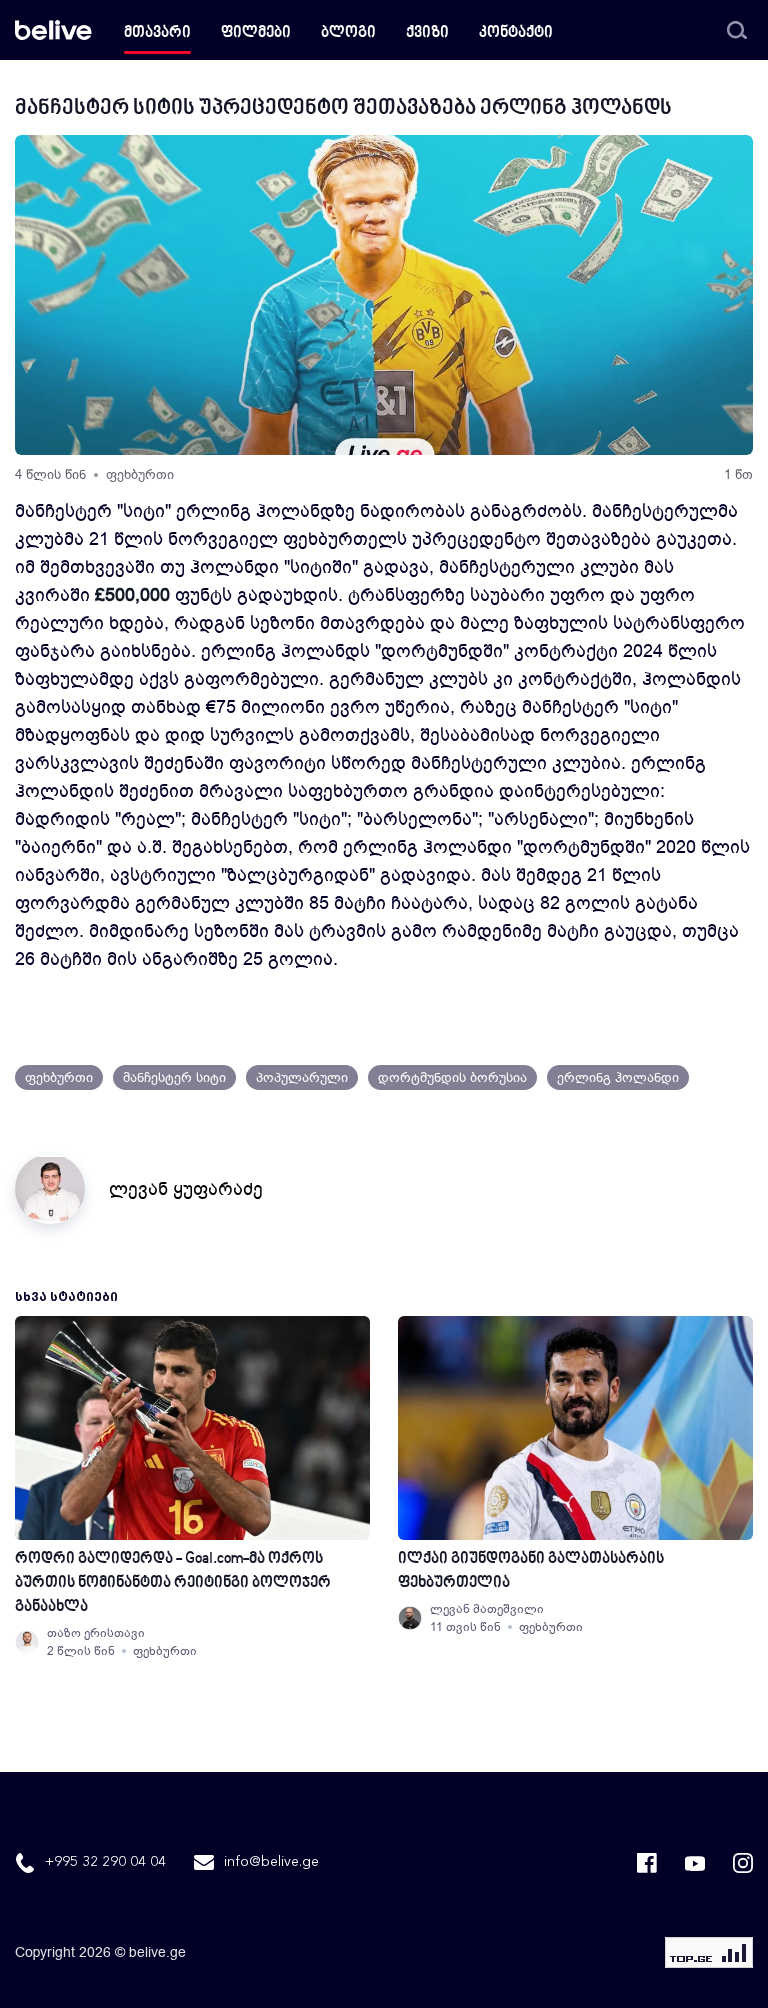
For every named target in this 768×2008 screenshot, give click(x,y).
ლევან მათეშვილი (487, 1609)
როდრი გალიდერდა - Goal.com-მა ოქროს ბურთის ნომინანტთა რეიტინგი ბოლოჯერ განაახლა (173, 1583)
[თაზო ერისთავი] (27, 1642)
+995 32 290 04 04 (105, 1862)
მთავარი (157, 33)
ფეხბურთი (140, 474)
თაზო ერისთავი (96, 1633)
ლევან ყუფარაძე (186, 1189)
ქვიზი (427, 33)
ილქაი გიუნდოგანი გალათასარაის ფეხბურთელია (531, 1571)
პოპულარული (302, 1077)
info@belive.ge (271, 1862)
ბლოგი (348, 33)
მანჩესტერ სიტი (174, 1077)
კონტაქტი (516, 33)
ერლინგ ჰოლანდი (618, 1077)
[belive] (53, 30)
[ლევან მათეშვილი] (410, 1618)
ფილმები (256, 33)
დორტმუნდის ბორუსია (452, 1077)
